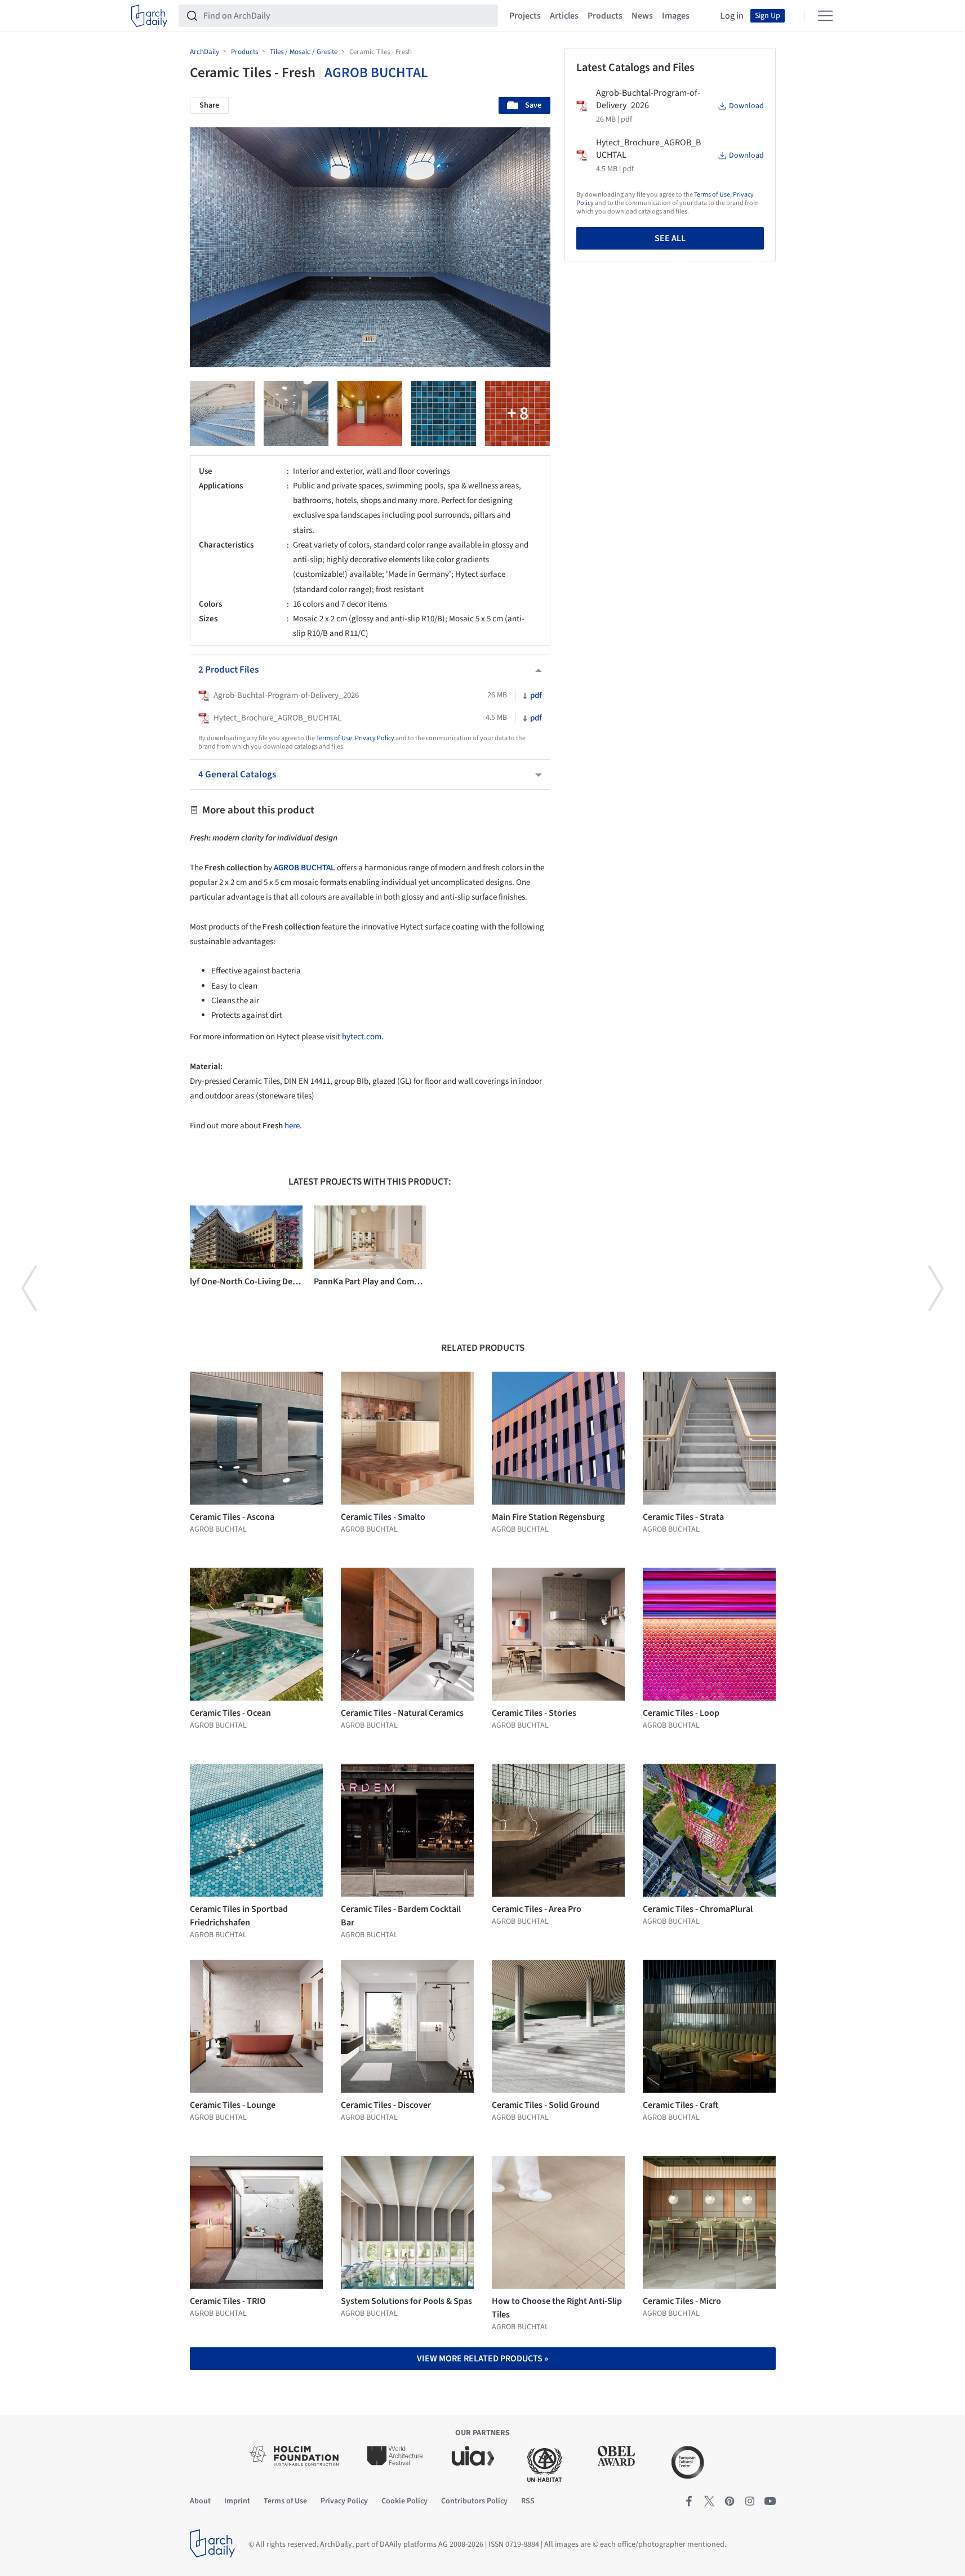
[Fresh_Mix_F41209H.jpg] (444, 413)
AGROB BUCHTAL (376, 73)
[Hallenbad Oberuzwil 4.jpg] (370, 413)
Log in (732, 16)
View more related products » (482, 2359)
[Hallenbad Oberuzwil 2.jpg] (517, 413)
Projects (525, 16)
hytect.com (362, 1037)
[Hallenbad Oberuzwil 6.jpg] (296, 413)
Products (605, 16)
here (292, 1126)
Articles (564, 16)
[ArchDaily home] (149, 16)
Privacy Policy (375, 738)
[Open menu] (825, 16)
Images (676, 16)
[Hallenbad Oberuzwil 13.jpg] (222, 413)
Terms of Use (334, 738)
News (642, 16)
